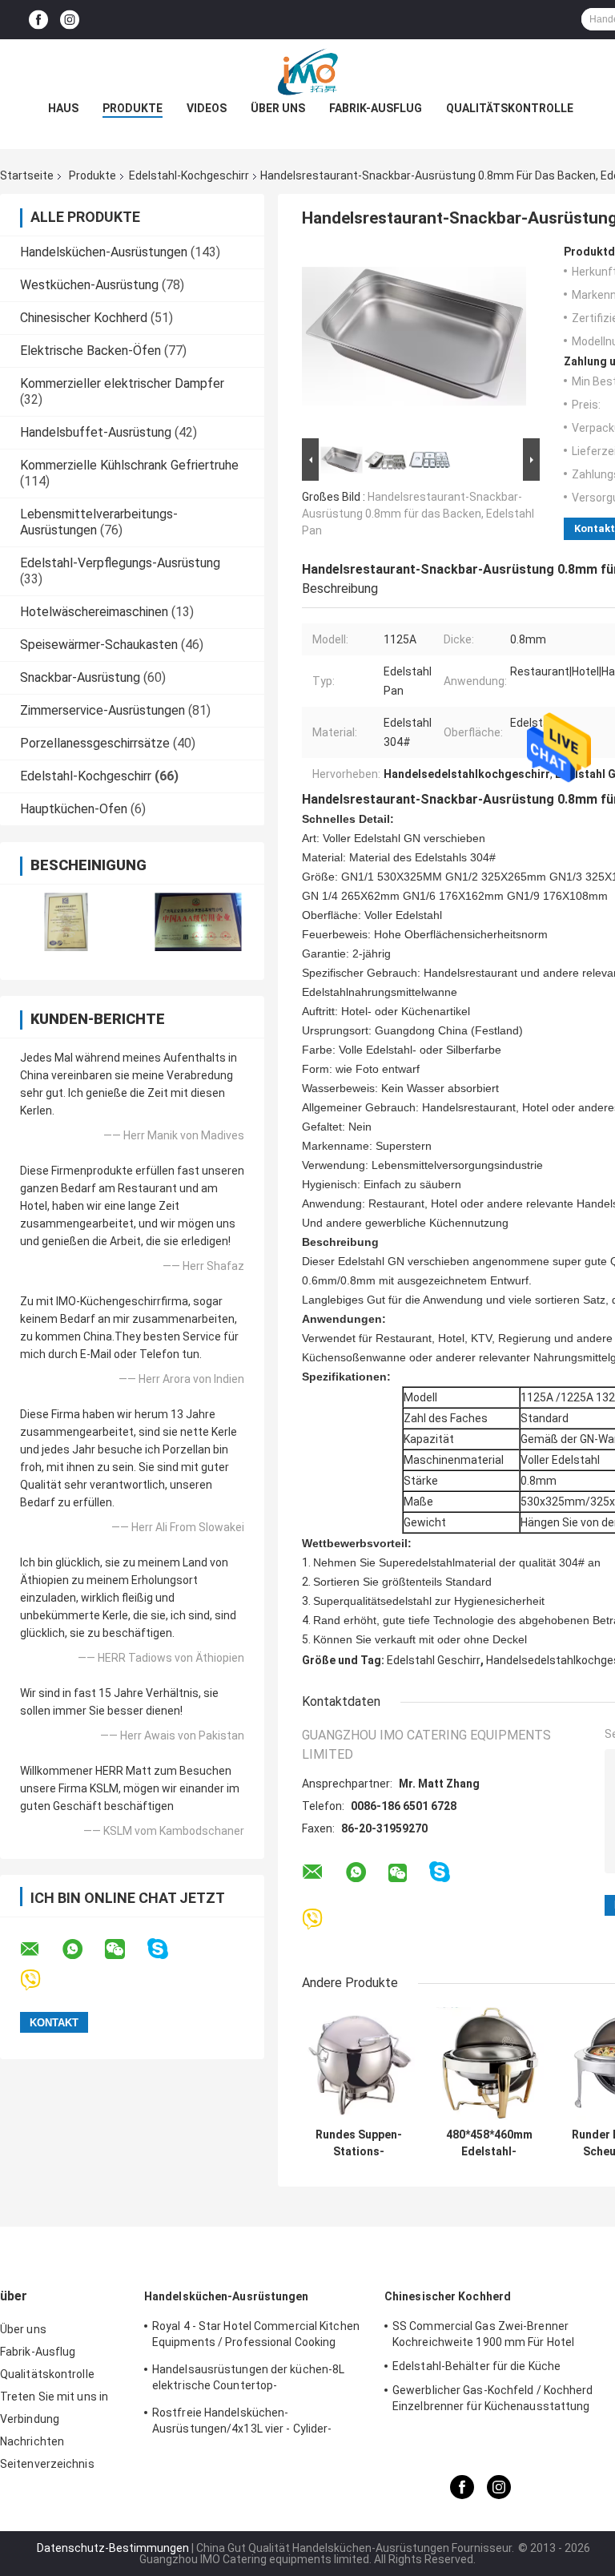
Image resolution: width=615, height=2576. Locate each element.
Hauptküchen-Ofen (74, 809)
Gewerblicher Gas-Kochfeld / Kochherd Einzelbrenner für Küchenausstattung (493, 2398)
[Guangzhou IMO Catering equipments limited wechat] (125, 1949)
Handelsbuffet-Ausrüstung (96, 432)
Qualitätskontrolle (510, 108)
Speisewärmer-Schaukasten (99, 645)
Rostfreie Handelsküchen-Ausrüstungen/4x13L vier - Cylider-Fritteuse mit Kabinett (242, 2423)
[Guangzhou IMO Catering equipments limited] (307, 71)
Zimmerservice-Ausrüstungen (102, 710)
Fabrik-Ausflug (376, 108)
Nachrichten (32, 2441)
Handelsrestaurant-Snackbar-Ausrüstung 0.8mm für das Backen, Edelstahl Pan (418, 514)
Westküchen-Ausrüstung (89, 285)
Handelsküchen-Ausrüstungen (104, 252)
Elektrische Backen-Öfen (90, 351)
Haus (63, 108)
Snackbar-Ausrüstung (80, 677)
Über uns (278, 108)
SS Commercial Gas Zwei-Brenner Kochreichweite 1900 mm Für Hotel (483, 2334)
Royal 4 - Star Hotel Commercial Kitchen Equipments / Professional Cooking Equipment (256, 2336)
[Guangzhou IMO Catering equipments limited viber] (40, 1980)
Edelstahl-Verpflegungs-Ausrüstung (120, 563)
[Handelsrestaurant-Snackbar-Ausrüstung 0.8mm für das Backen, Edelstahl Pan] (414, 340)
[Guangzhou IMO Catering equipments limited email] (40, 1949)
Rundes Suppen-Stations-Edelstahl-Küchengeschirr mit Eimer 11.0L (359, 2143)
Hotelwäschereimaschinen (94, 612)
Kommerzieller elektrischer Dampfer (122, 383)
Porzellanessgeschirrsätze (95, 743)
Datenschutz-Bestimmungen (113, 2548)
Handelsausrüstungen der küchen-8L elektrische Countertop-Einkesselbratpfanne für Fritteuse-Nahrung (248, 2380)
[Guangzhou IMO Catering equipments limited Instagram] (70, 20)
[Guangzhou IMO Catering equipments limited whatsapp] (82, 1949)
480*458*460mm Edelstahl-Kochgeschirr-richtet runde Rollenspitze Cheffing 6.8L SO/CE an (489, 2143)
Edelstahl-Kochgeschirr (189, 175)
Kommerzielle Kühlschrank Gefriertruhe (129, 465)
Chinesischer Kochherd (84, 318)
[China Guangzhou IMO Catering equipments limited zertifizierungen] (66, 922)
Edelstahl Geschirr (434, 1660)
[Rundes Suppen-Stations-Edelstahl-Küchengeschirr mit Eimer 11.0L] (358, 2064)
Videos (207, 108)
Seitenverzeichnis (47, 2464)
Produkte (133, 108)
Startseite (27, 175)
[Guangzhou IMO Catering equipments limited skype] (168, 1949)
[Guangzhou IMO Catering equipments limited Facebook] (38, 20)
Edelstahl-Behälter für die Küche (476, 2366)
